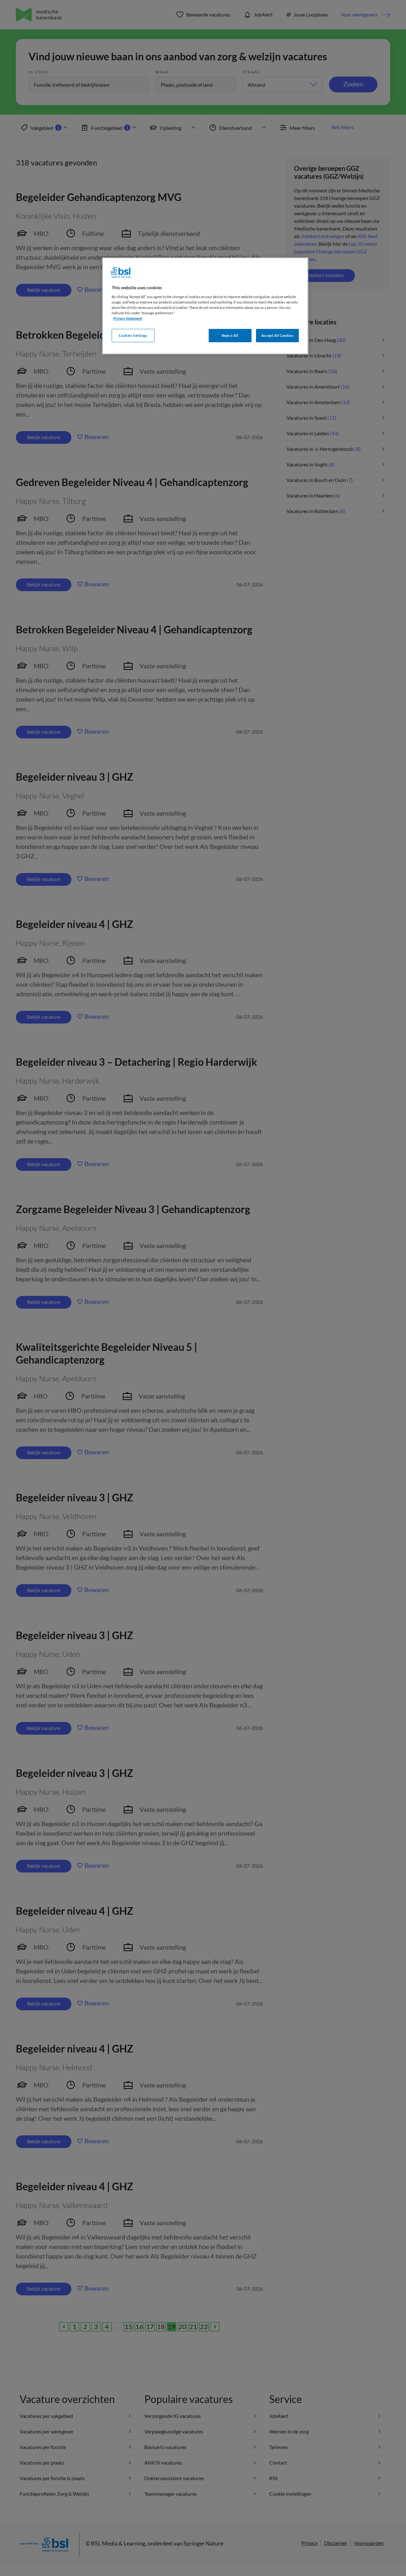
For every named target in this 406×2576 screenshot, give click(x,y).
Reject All (230, 335)
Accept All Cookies (277, 335)
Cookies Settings (133, 335)
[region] (205, 306)
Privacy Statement (128, 318)
